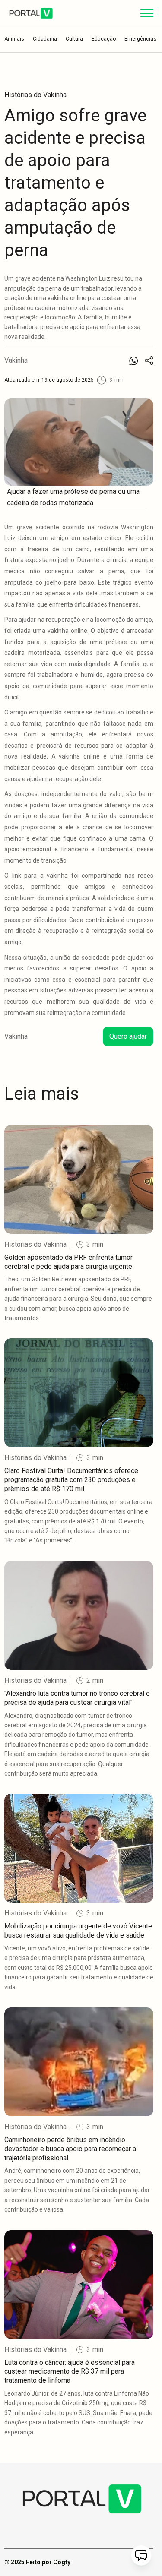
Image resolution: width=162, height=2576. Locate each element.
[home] (31, 13)
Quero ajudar (128, 1036)
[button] (147, 13)
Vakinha (16, 360)
